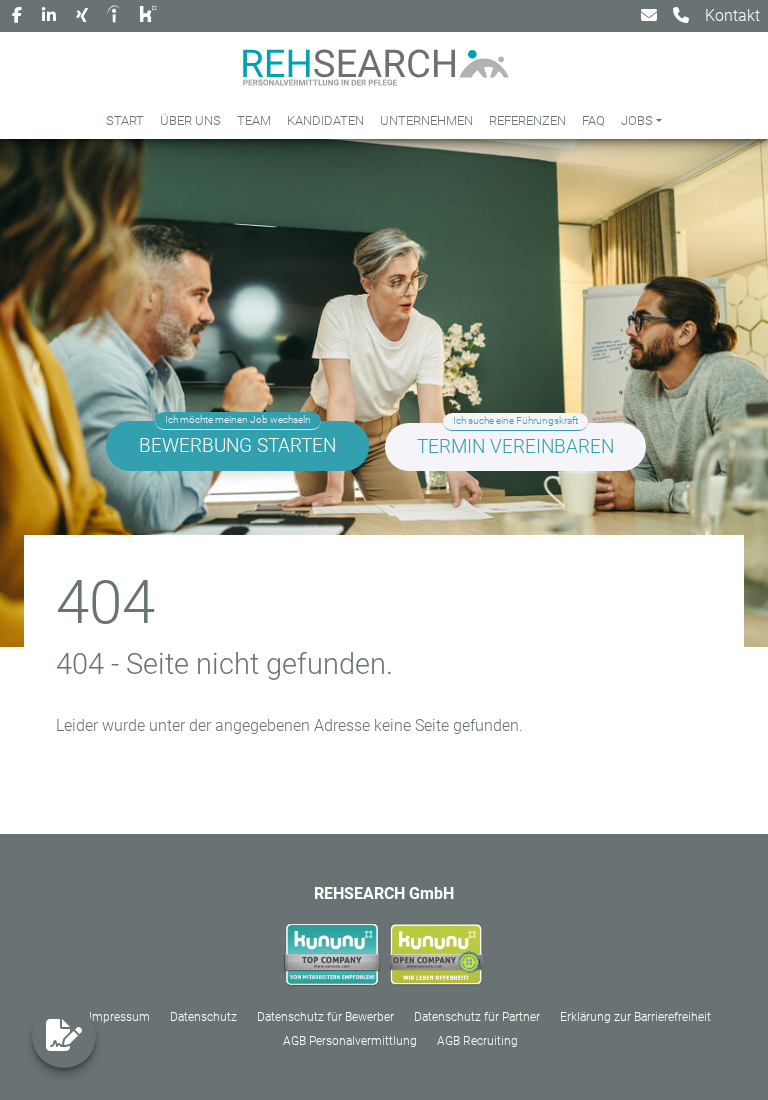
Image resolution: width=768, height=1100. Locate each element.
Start (125, 120)
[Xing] (82, 16)
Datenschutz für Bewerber (325, 1017)
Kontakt (732, 15)
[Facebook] (17, 16)
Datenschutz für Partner (477, 1017)
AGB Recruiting (477, 1041)
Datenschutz (203, 1017)
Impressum (119, 1017)
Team (254, 120)
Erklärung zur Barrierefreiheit (635, 1017)
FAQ (593, 120)
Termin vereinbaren (515, 446)
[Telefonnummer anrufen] (681, 16)
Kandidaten (325, 120)
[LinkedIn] (49, 16)
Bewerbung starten (237, 445)
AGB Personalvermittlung (350, 1041)
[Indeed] (115, 16)
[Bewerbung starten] (64, 1036)
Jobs (637, 120)
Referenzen (527, 120)
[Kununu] (150, 16)
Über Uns (190, 120)
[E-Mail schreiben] (649, 16)
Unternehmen (426, 120)
